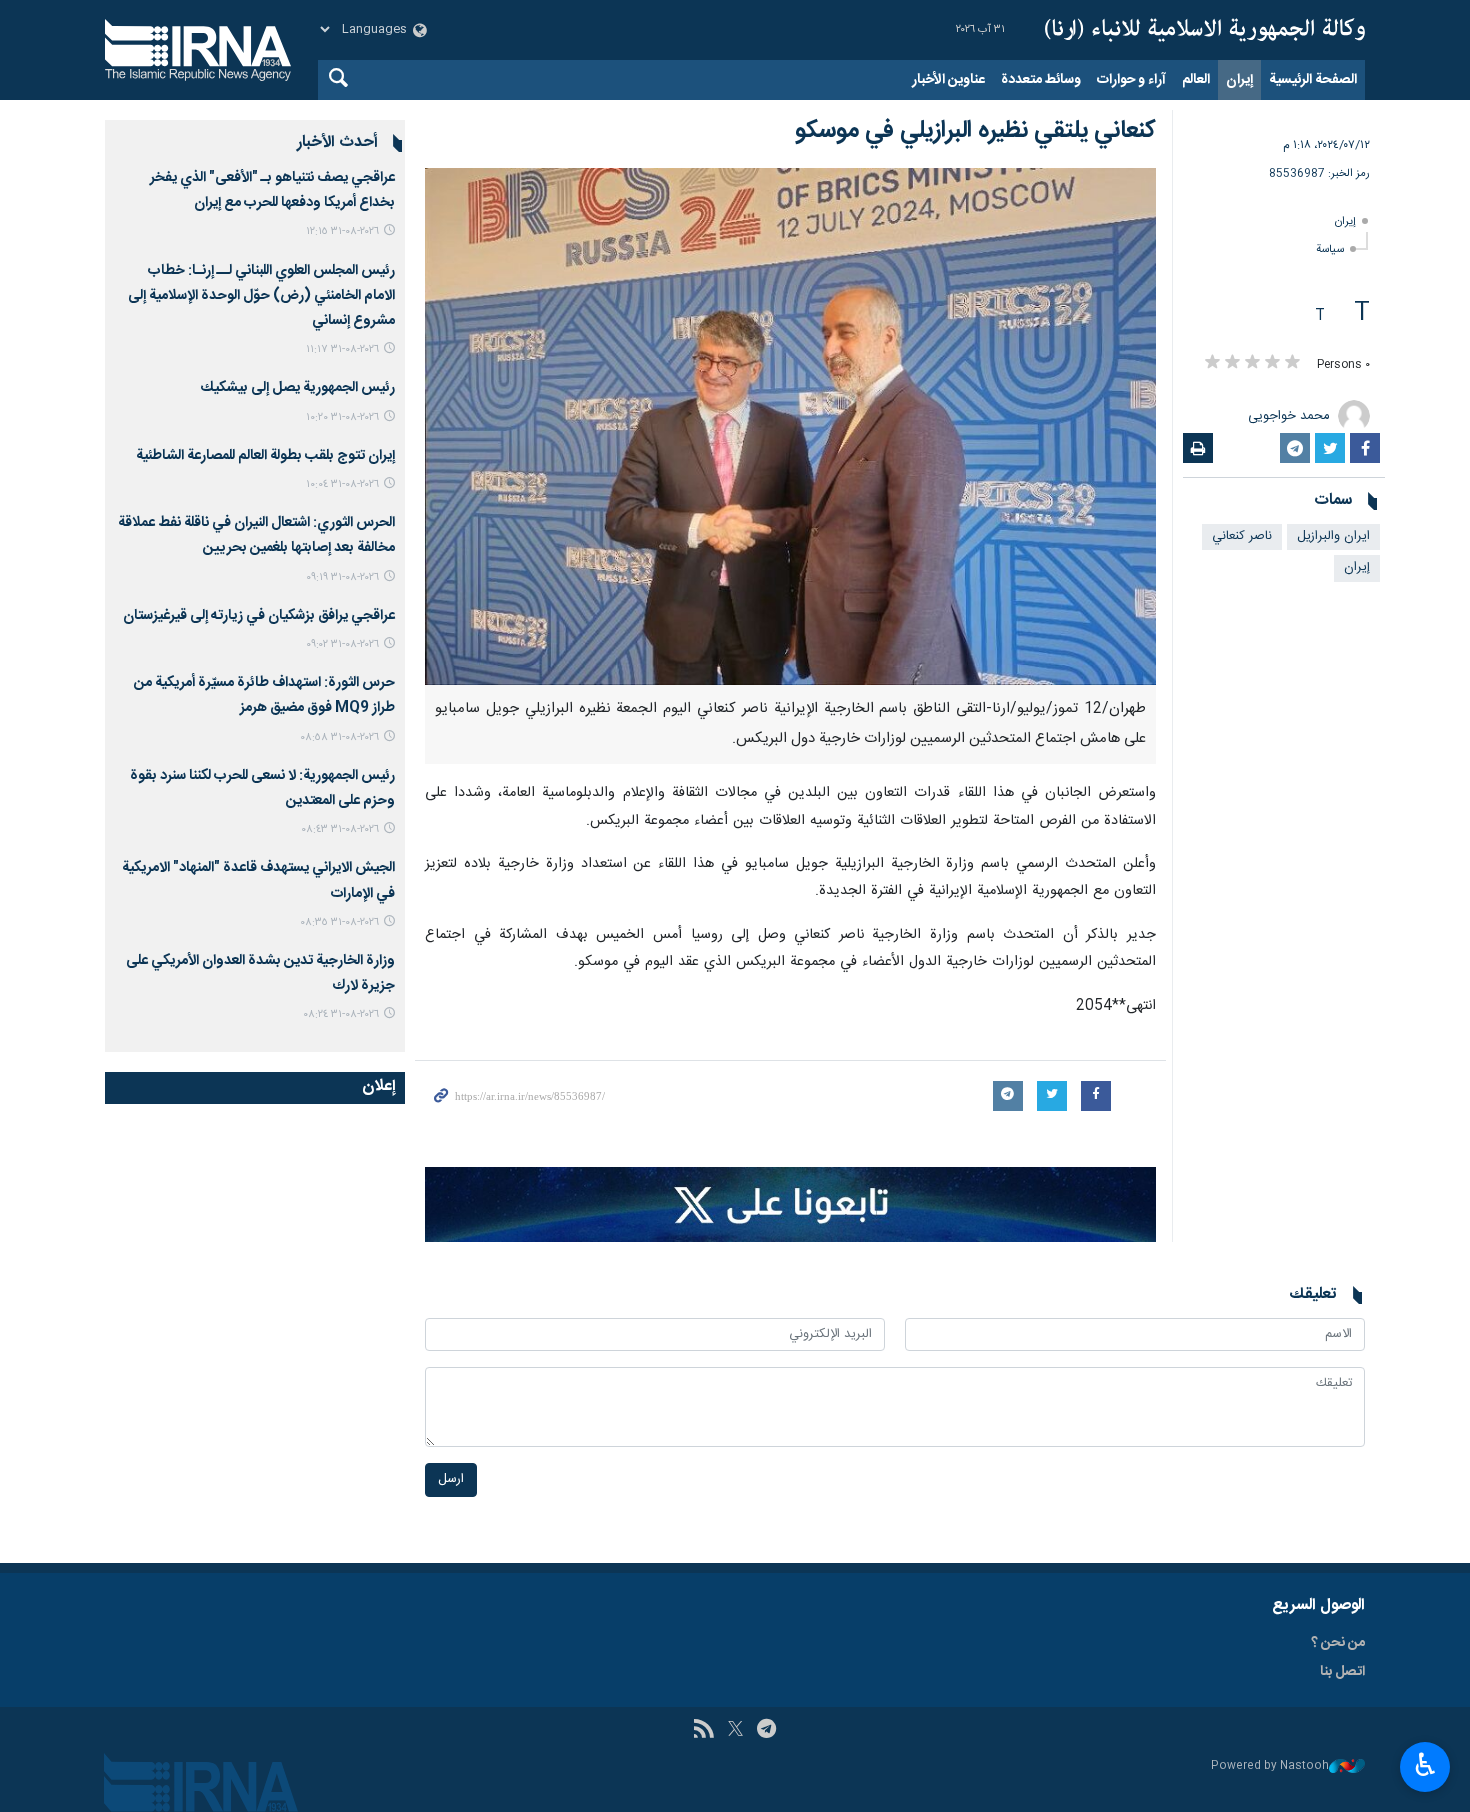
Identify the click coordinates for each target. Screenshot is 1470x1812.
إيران (1239, 80)
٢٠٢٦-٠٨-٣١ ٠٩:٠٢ (342, 644)
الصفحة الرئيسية (1313, 80)
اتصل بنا (1342, 1672)
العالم (1196, 80)
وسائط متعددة (1041, 80)
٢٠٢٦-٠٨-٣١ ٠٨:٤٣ (340, 829)
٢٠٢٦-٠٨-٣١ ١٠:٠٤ (342, 484)
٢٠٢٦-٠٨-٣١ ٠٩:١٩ (342, 577)
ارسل (451, 1479)
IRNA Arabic (1205, 30)
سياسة (1330, 249)
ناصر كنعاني (1242, 536)
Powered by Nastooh (1270, 1766)
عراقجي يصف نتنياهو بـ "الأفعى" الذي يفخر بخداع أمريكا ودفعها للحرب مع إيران (272, 190)
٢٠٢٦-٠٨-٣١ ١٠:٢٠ (342, 417)
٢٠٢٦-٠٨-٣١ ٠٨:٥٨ (339, 737)
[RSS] (703, 1731)
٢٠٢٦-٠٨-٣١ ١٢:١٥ (342, 231)
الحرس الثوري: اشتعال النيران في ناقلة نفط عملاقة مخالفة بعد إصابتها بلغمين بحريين (256, 535)
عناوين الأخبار (948, 80)
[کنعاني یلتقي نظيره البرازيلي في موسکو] (790, 426)
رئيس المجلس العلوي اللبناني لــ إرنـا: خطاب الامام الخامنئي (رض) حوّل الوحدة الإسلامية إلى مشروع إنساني (261, 296)
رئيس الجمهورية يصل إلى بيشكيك (298, 388)
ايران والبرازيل (1333, 536)
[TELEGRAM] (766, 1731)
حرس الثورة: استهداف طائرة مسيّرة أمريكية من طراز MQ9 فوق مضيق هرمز (264, 695)
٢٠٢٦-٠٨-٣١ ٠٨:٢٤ (341, 1014)
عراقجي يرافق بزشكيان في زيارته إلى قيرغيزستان (259, 616)
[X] (735, 1731)
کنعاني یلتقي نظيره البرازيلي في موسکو (975, 131)
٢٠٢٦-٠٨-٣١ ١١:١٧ (342, 349)
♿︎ (1425, 1765)
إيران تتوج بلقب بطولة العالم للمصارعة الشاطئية (265, 456)
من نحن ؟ (1338, 1643)
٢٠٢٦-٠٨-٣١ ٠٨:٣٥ (339, 922)
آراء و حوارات (1131, 80)
